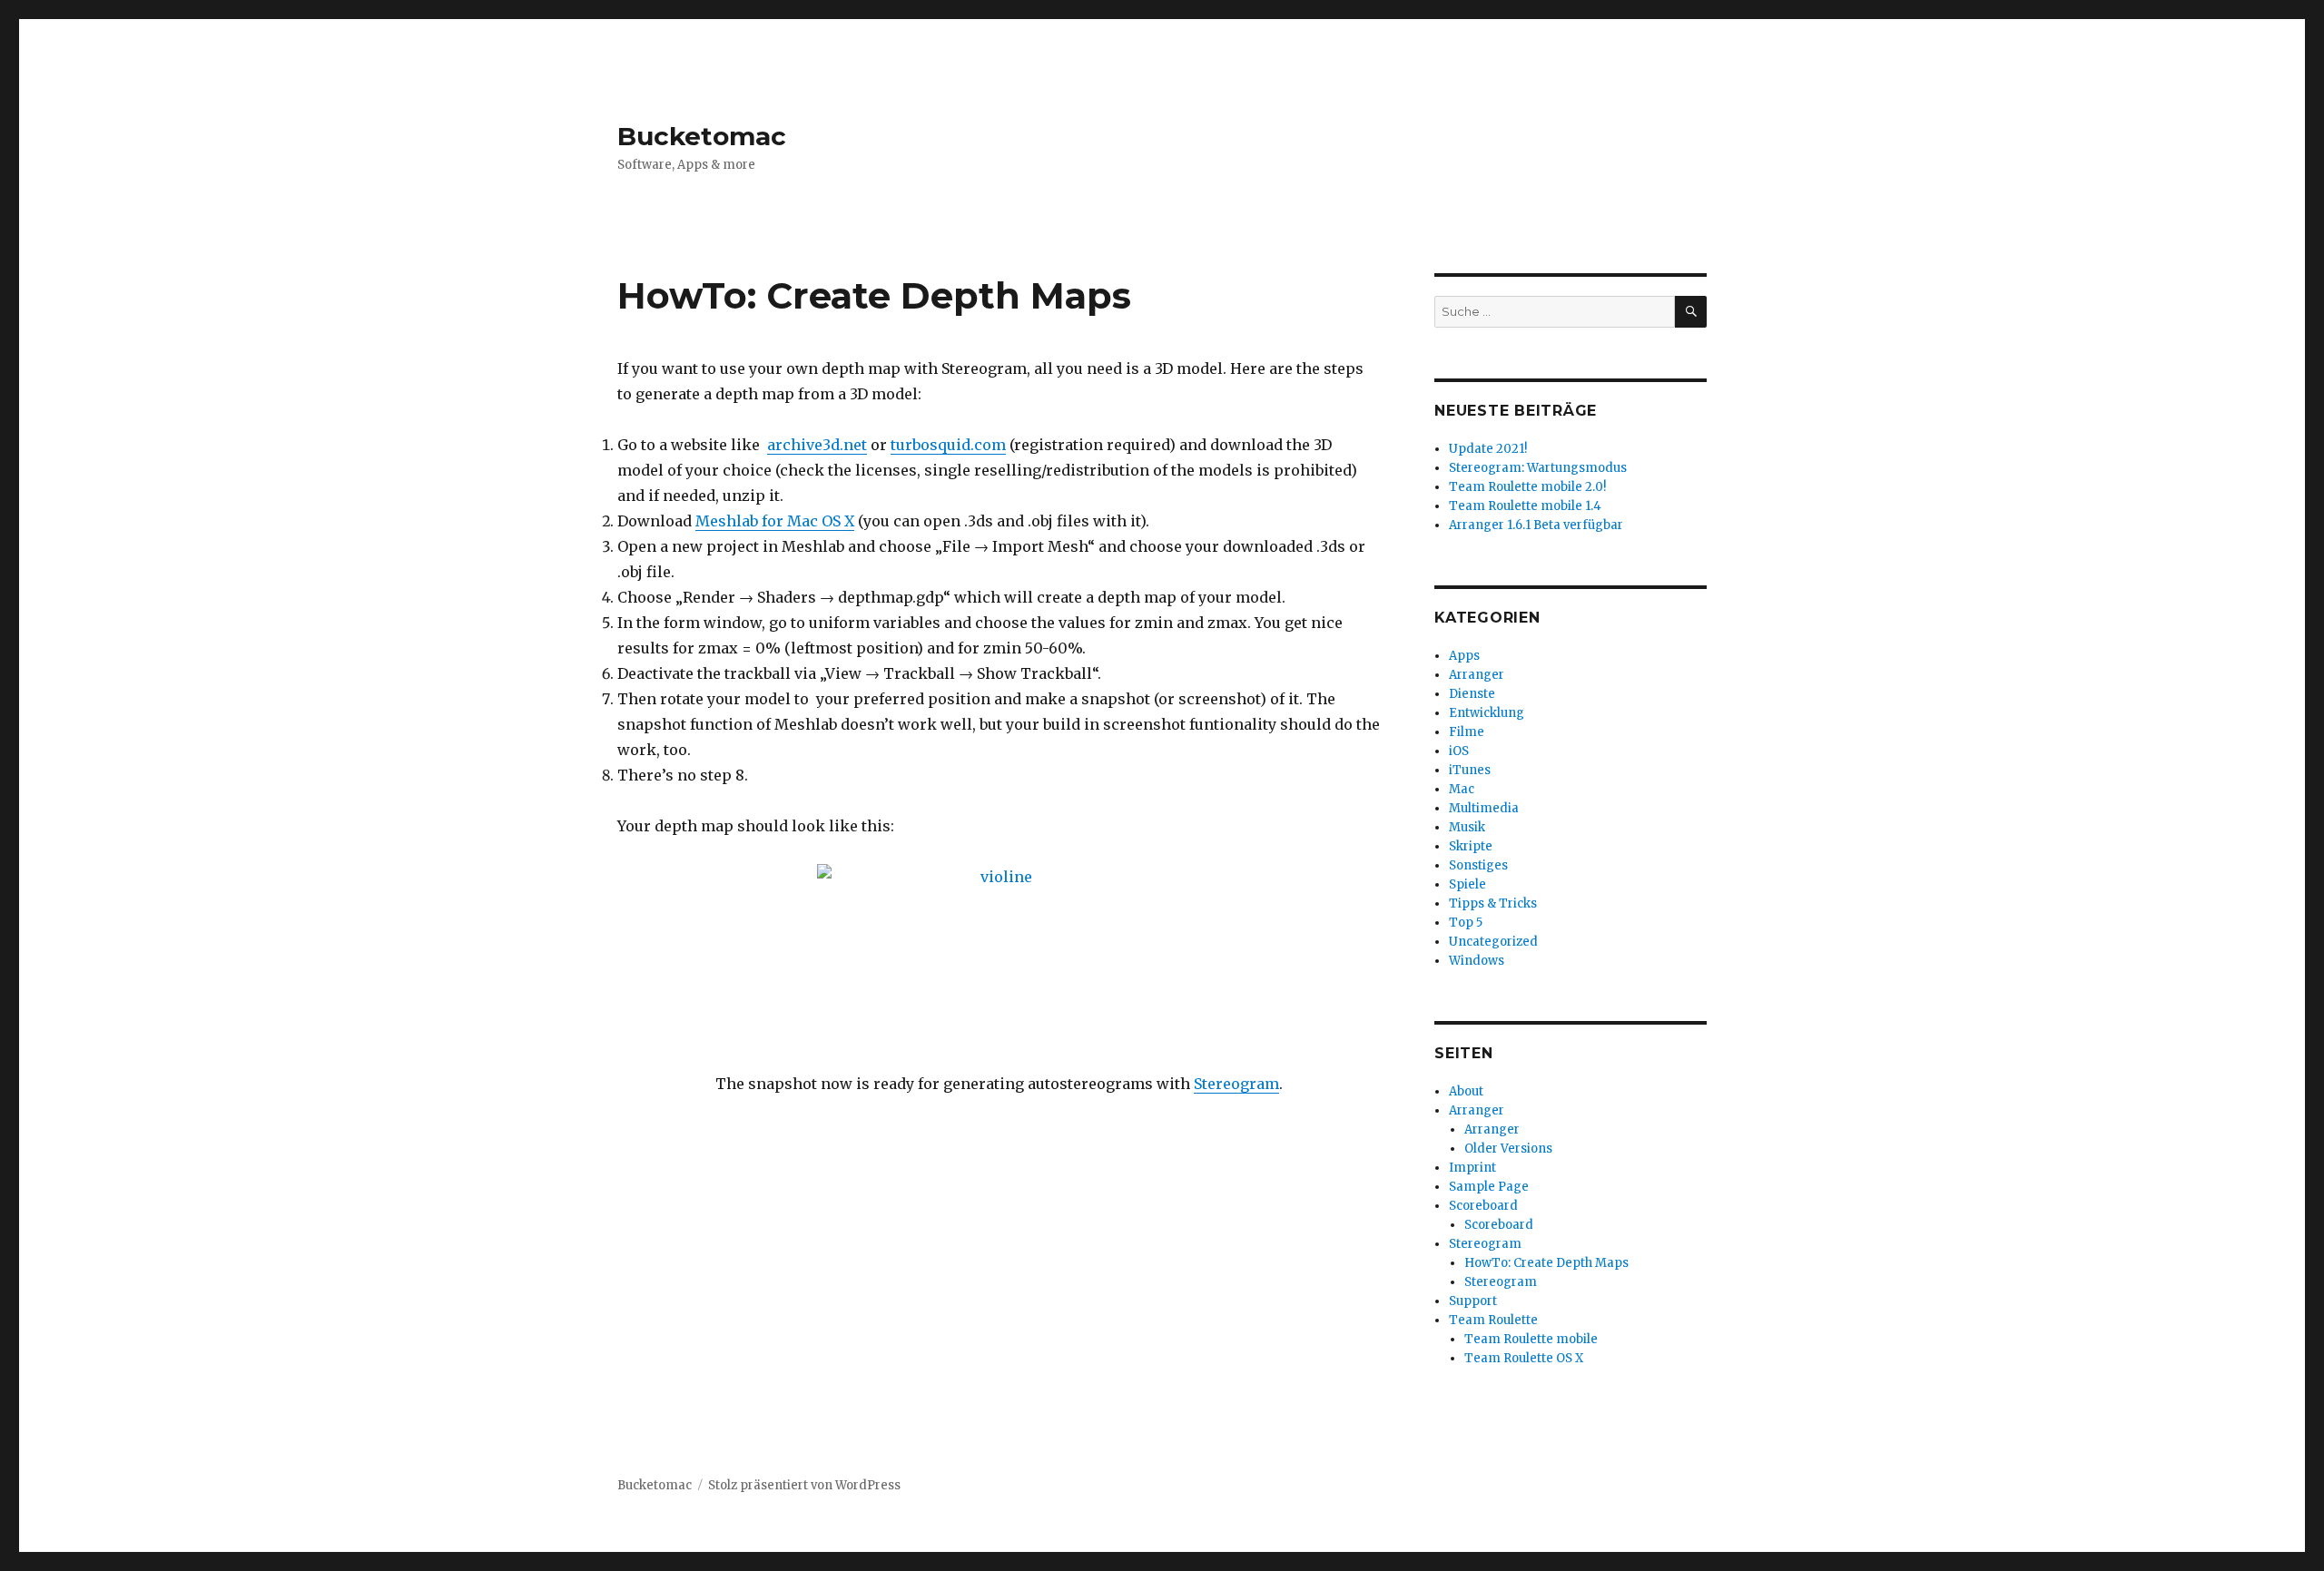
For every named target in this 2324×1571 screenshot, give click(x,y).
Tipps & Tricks (1493, 903)
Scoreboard (1483, 1206)
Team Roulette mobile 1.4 (1525, 506)
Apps (1464, 656)
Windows (1477, 961)
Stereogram (1236, 1084)
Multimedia (1484, 808)
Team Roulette (1493, 1320)
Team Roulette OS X (1524, 1358)
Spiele (1467, 884)
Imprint (1472, 1168)
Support (1473, 1301)
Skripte (1471, 846)
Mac (1462, 789)
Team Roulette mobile (1531, 1339)
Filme (1467, 732)
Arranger (1477, 675)
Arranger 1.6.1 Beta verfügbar (1536, 525)
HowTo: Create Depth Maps (1546, 1263)
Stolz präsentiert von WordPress (804, 1485)
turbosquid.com (948, 445)
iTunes (1470, 770)
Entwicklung (1487, 713)
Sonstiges (1478, 865)
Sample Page (1489, 1187)
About (1466, 1091)
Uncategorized (1493, 942)
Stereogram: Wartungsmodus (1538, 468)
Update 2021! (1488, 449)
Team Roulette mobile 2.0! (1527, 487)
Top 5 (1466, 923)
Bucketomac (702, 136)
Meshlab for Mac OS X (775, 521)
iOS (1459, 751)
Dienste (1472, 694)
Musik (1467, 827)
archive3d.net (817, 445)
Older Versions (1508, 1149)
